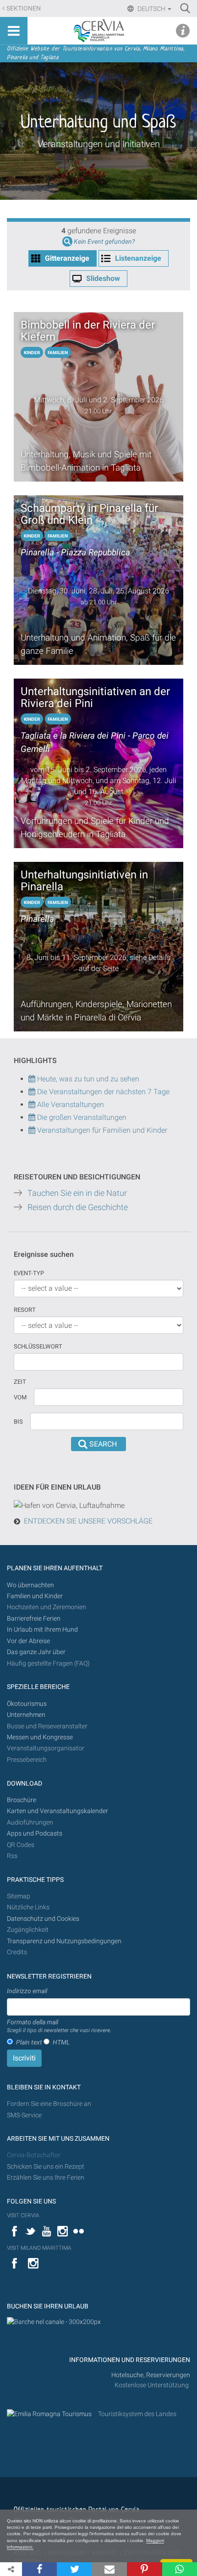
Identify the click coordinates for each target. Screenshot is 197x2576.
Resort (25, 1310)
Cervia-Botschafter (34, 2155)
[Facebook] (39, 2569)
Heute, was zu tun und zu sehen (87, 1079)
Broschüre (22, 1800)
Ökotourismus (27, 1704)
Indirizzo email (27, 1991)
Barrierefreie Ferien (34, 1619)
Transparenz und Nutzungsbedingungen (64, 1941)
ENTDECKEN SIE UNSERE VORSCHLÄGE (88, 1521)
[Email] (109, 2569)
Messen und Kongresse (40, 1737)
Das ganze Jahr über (36, 1652)
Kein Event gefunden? (104, 242)
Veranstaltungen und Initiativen (99, 144)
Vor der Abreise (28, 1641)
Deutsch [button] (151, 9)
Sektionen (24, 8)
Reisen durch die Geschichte (78, 1207)
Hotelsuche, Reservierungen (151, 2375)
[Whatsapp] (180, 2569)
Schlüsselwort (38, 1346)
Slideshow (103, 278)
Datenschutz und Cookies (44, 1919)
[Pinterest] (144, 2569)
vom (20, 1397)
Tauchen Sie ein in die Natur (77, 1193)
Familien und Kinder (35, 1596)
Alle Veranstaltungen (70, 1104)
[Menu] (14, 31)
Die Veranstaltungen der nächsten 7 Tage (102, 1092)
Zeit (20, 1382)
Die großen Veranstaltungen (81, 1117)
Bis (18, 1422)
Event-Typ (29, 1273)
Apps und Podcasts (35, 1833)
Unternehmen (26, 1715)
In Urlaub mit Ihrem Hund (42, 1630)
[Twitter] (74, 2569)
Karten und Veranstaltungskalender (57, 1811)
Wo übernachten (30, 1585)
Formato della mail (59, 2026)
